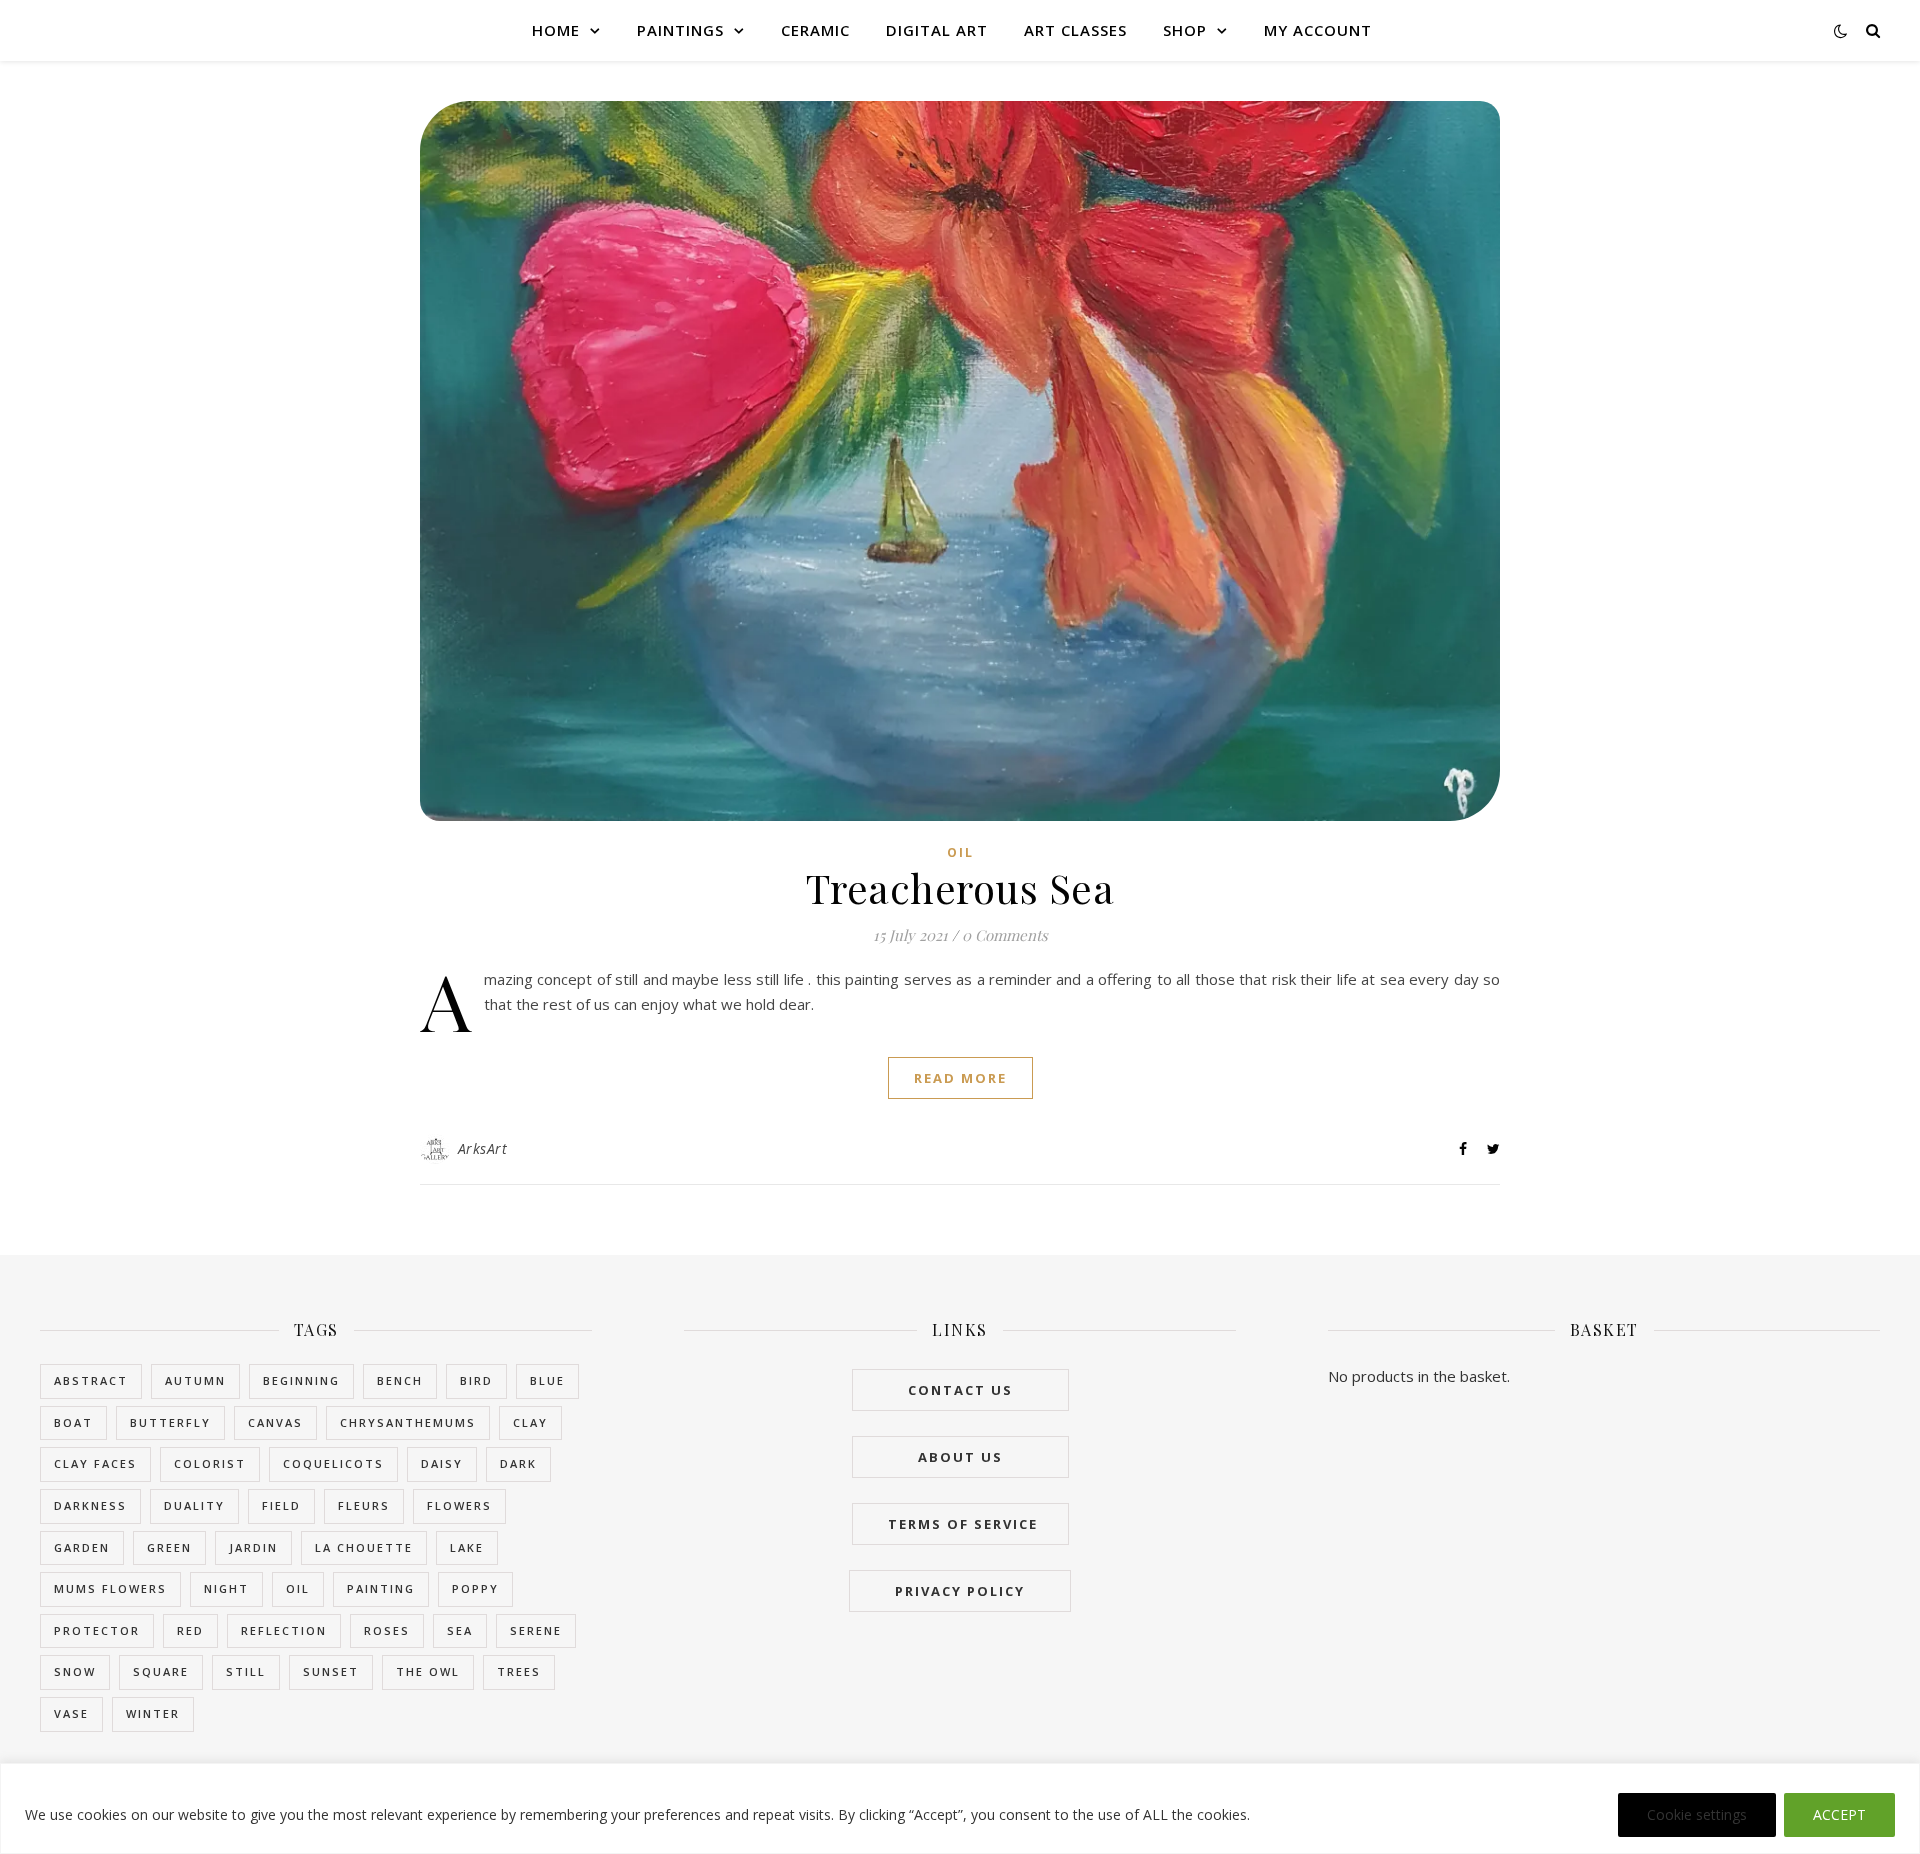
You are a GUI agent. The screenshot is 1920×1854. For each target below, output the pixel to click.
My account (1318, 30)
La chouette (364, 1547)
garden (82, 1547)
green (169, 1547)
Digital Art (937, 30)
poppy (475, 1588)
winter (153, 1713)
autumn (195, 1380)
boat (73, 1422)
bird (476, 1380)
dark (518, 1463)
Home (556, 30)
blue (547, 1380)
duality (194, 1505)
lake (467, 1547)
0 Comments (1005, 935)
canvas (275, 1422)
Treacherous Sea (960, 887)
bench (400, 1380)
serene (536, 1630)
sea (460, 1630)
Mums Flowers (110, 1588)
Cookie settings (1697, 1814)
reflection (284, 1630)
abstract (91, 1380)
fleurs (364, 1505)
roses (387, 1630)
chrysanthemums (408, 1422)
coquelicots (333, 1463)
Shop (1185, 30)
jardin (253, 1547)
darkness (90, 1505)
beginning (301, 1380)
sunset (331, 1671)
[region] (960, 1808)
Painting (381, 1588)
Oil (960, 852)
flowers (459, 1505)
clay (530, 1422)
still (246, 1671)
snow (75, 1671)
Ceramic (815, 30)
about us (960, 1457)
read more (960, 1078)
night (226, 1588)
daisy (442, 1463)
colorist (210, 1463)
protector (97, 1630)
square (161, 1671)
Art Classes (1075, 30)
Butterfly (170, 1422)
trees (519, 1671)
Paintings (680, 30)
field (281, 1505)
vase (71, 1713)
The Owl (428, 1671)
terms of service (960, 1524)
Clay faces (95, 1463)
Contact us (960, 1390)
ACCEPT (1839, 1814)
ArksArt (483, 1148)
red (190, 1630)
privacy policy (960, 1591)
